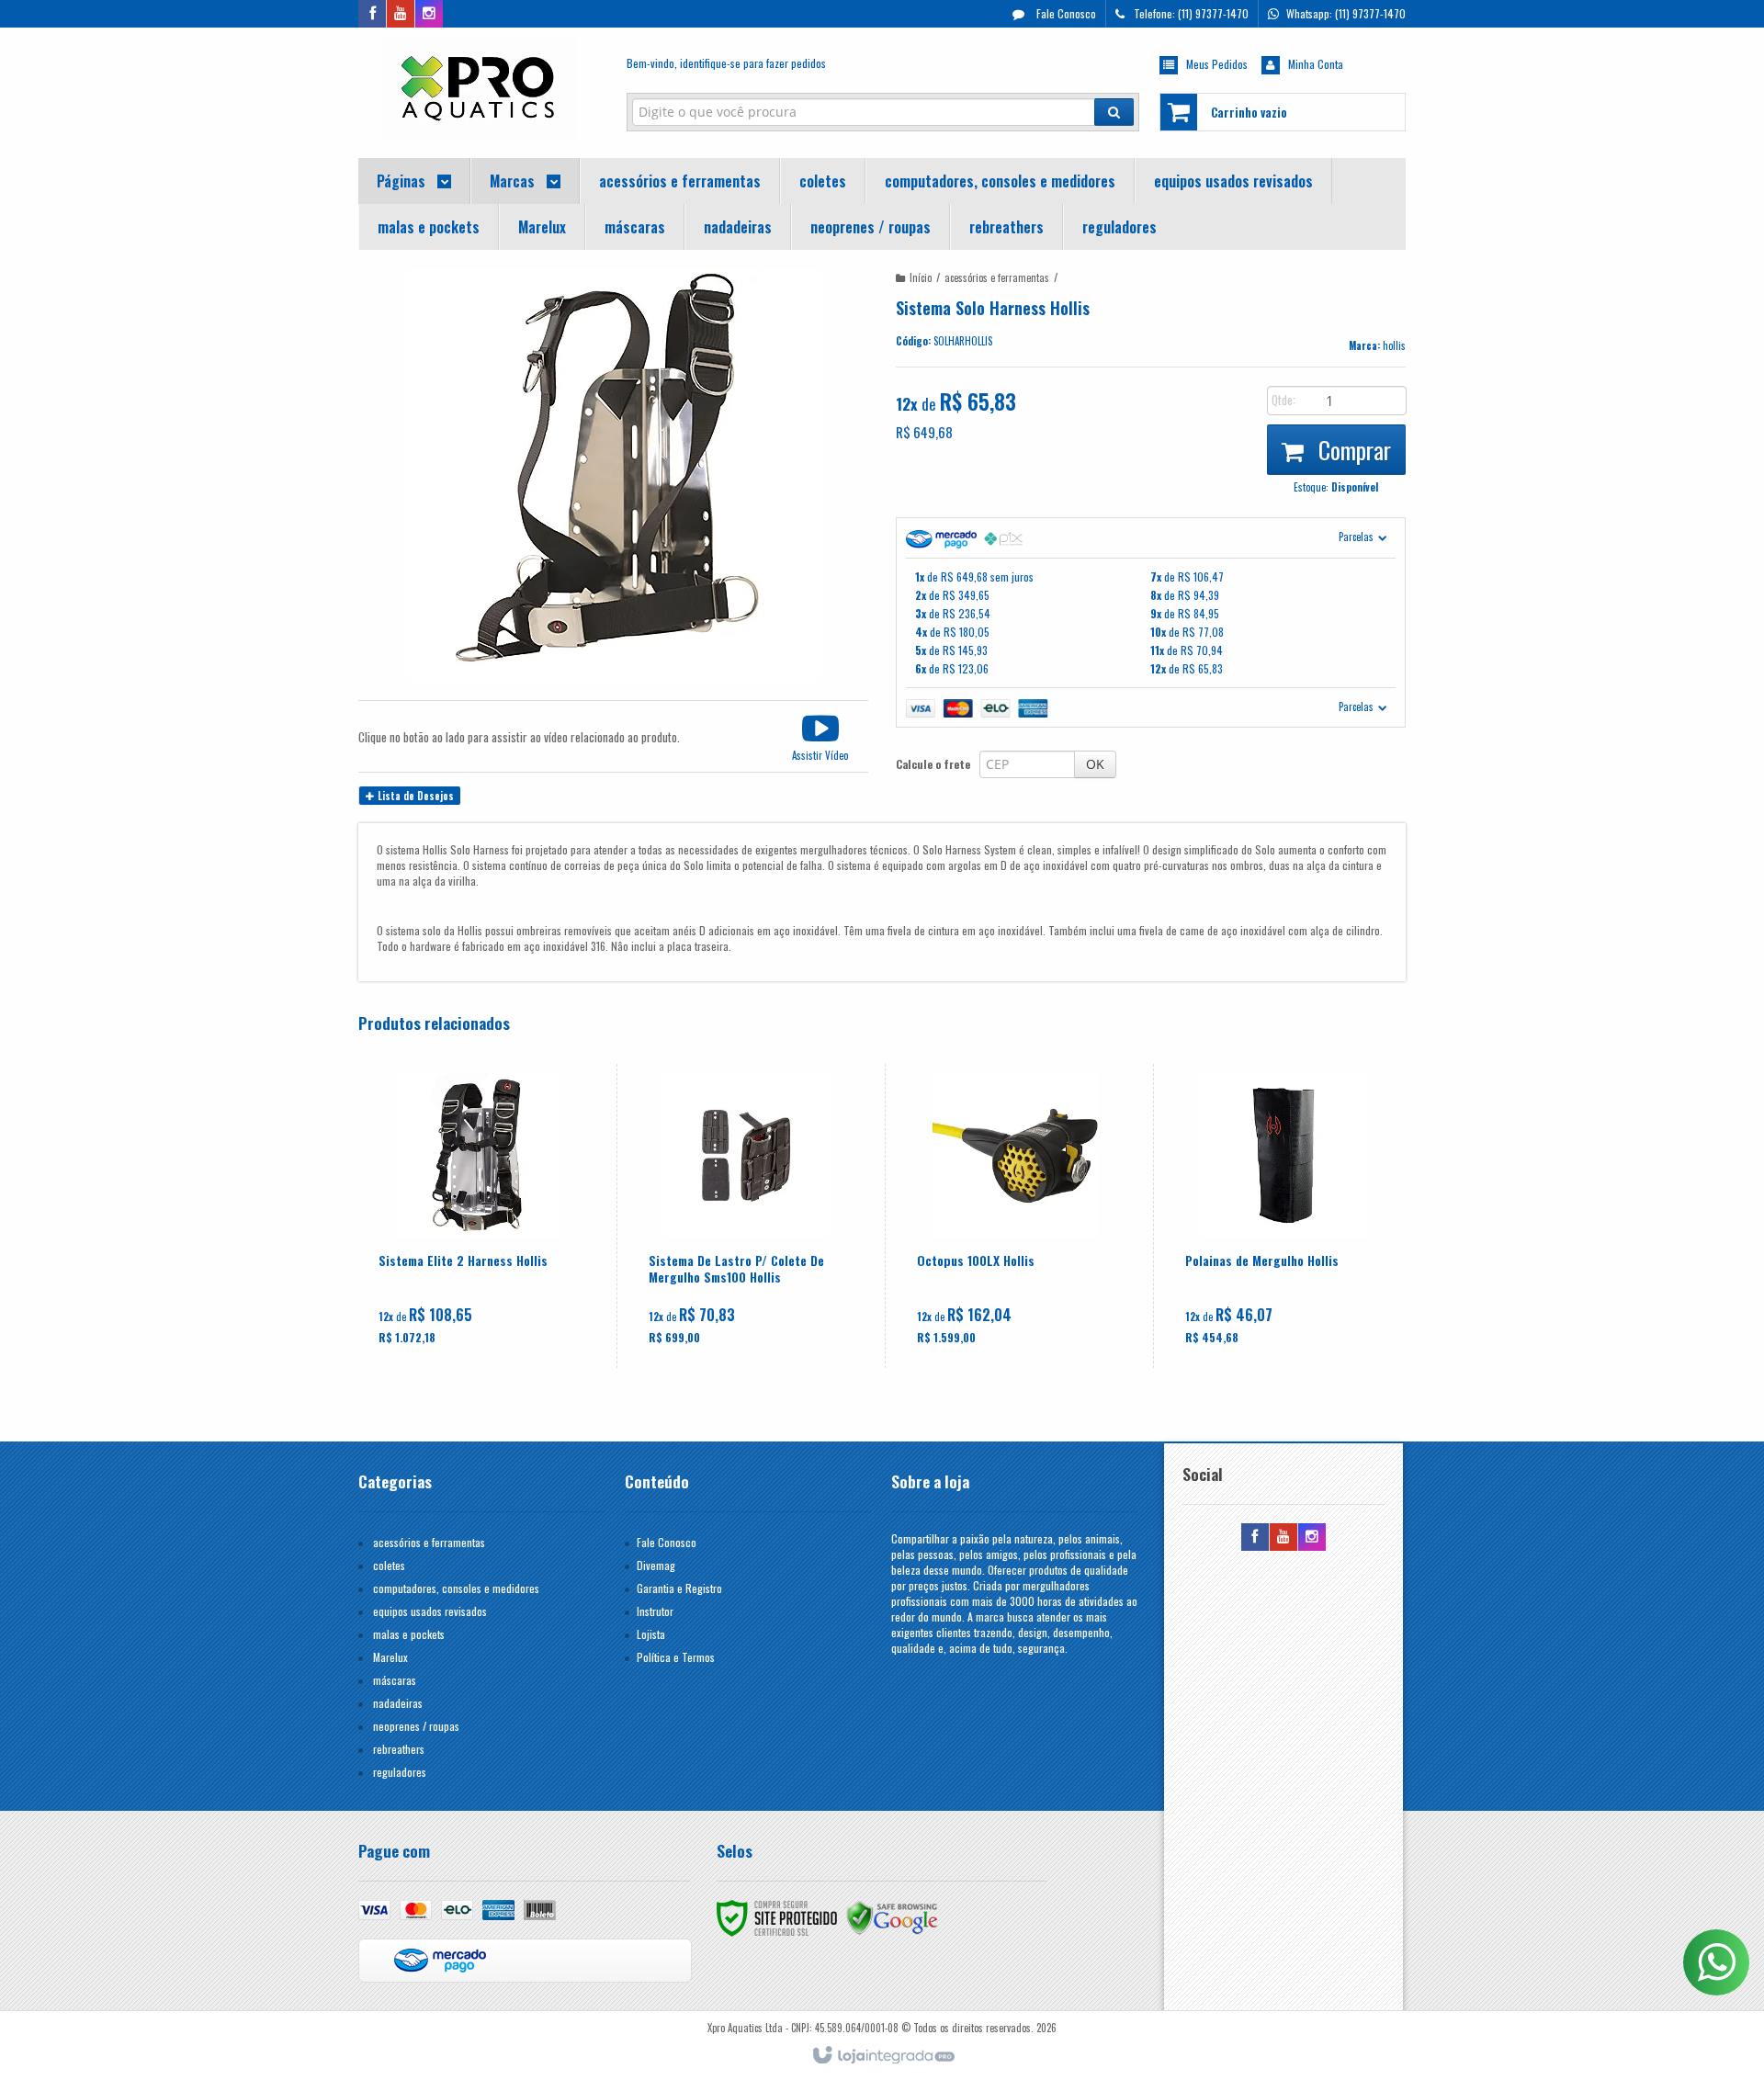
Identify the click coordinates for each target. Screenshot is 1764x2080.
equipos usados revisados (430, 1611)
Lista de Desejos (414, 796)
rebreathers (399, 1749)
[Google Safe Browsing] (892, 1916)
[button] (820, 736)
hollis (1394, 345)
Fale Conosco (1065, 13)
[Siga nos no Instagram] (429, 13)
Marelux (390, 1657)
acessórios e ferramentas (997, 277)
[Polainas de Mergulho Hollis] (1283, 1216)
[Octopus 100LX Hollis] (1015, 1216)
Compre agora (488, 1281)
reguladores (400, 1772)
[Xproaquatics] (479, 88)
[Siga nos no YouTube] (1283, 1537)
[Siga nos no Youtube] (401, 13)
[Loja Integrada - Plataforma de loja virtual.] (882, 2056)
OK (1095, 764)
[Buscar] (1114, 112)
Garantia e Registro (679, 1588)
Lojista (651, 1634)
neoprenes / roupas (416, 1726)
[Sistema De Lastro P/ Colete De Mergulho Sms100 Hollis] (746, 1216)
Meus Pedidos (1217, 64)
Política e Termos (676, 1657)
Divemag (656, 1565)
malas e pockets (409, 1634)
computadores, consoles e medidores (456, 1588)
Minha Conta (1316, 64)
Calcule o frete (933, 764)
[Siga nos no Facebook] (372, 13)
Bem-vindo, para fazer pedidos (726, 63)
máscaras (395, 1680)
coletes (389, 1565)
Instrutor (655, 1611)
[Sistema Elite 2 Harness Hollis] (477, 1216)
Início (921, 277)
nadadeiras (398, 1703)
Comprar (1352, 450)
